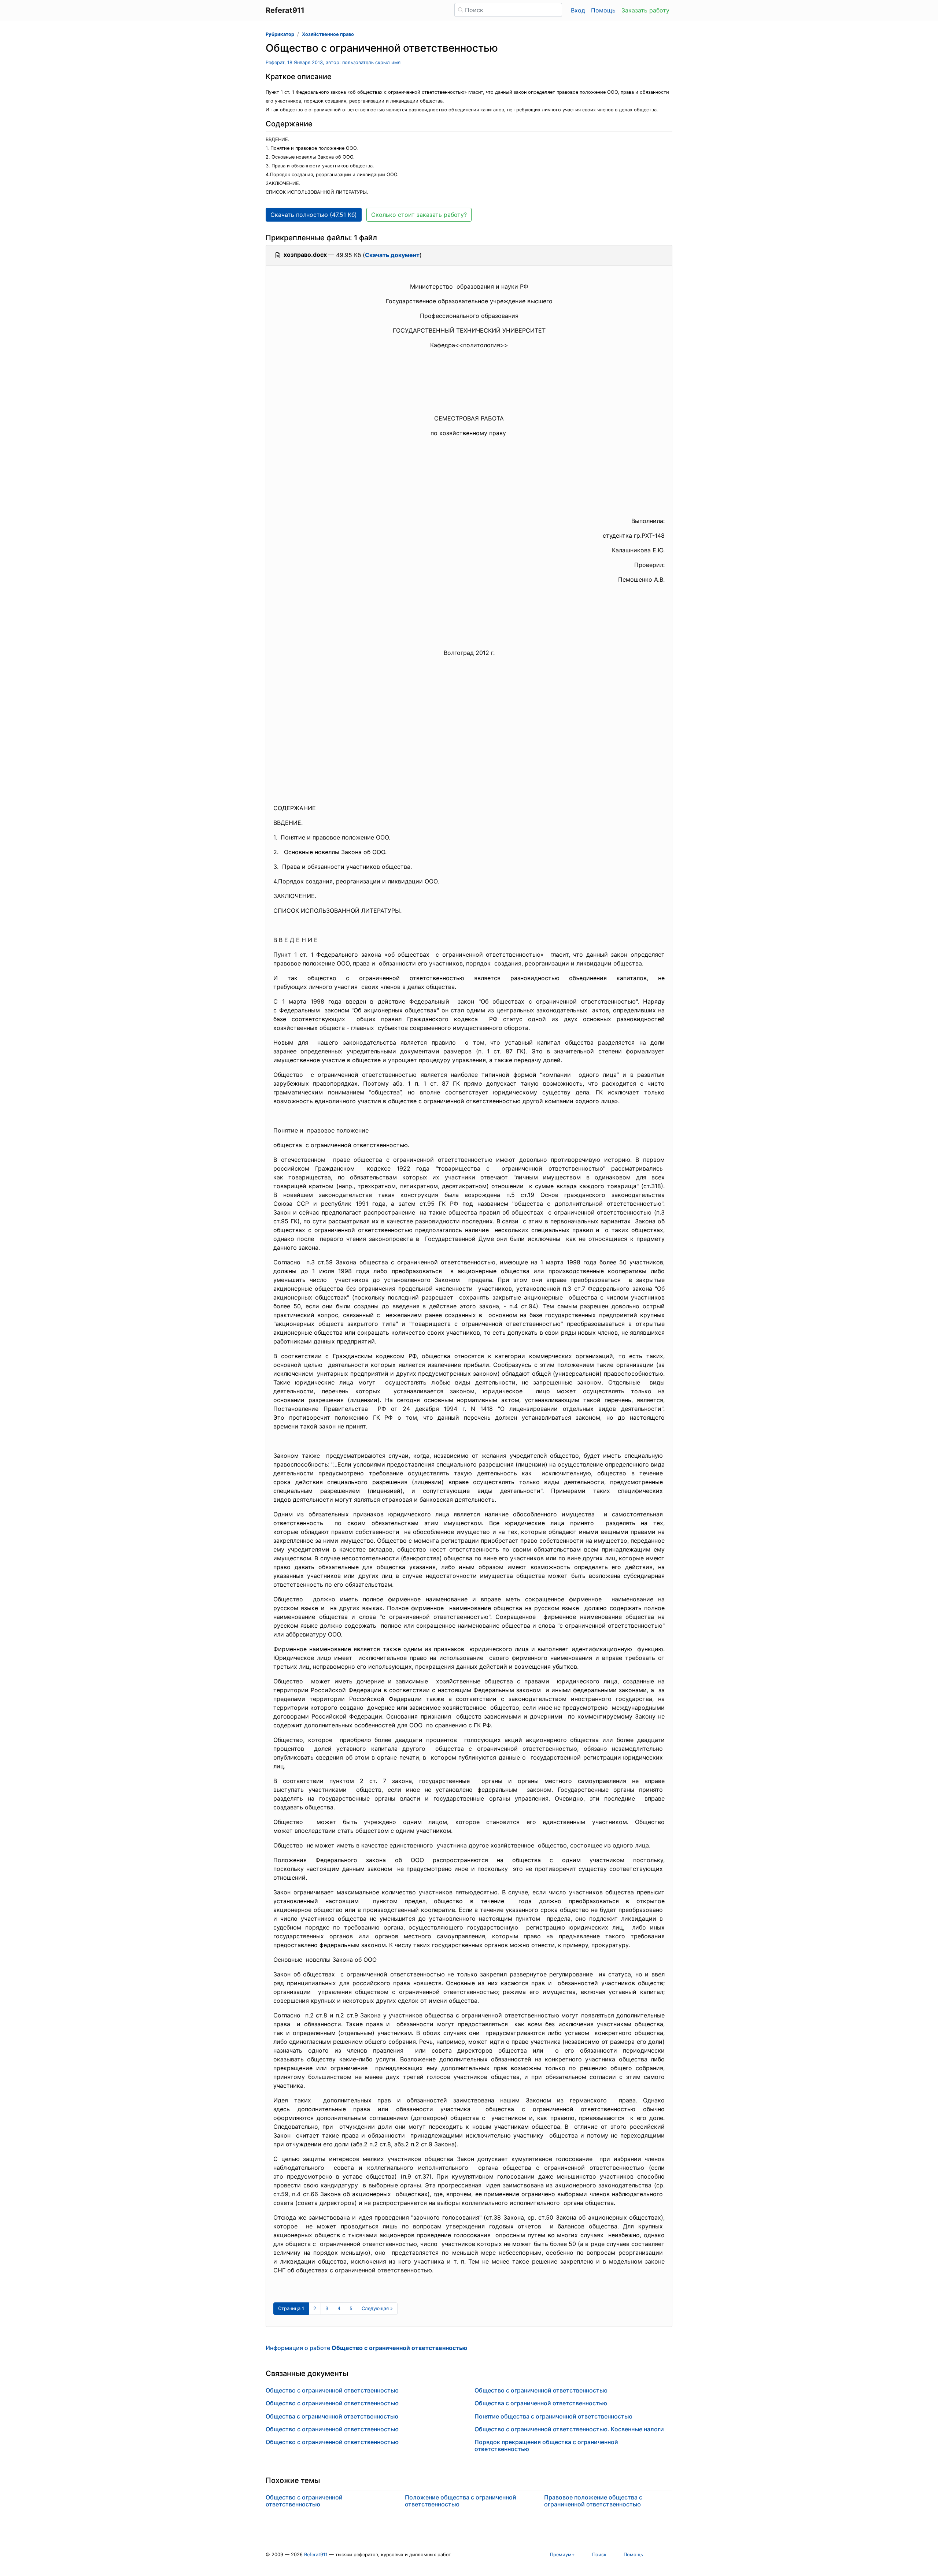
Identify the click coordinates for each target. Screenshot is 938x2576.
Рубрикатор (280, 34)
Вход (578, 10)
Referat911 (316, 2555)
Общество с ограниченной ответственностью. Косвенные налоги (569, 2429)
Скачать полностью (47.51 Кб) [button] (314, 215)
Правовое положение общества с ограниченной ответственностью (593, 2501)
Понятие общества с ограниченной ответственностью (553, 2416)
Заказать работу (645, 10)
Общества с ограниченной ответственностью (332, 2416)
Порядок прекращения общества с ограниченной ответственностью (546, 2445)
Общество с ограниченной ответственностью (332, 2390)
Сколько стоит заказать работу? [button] (419, 215)
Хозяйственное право (328, 34)
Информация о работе (366, 2348)
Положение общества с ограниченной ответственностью (461, 2501)
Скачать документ (392, 255)
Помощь (603, 10)
